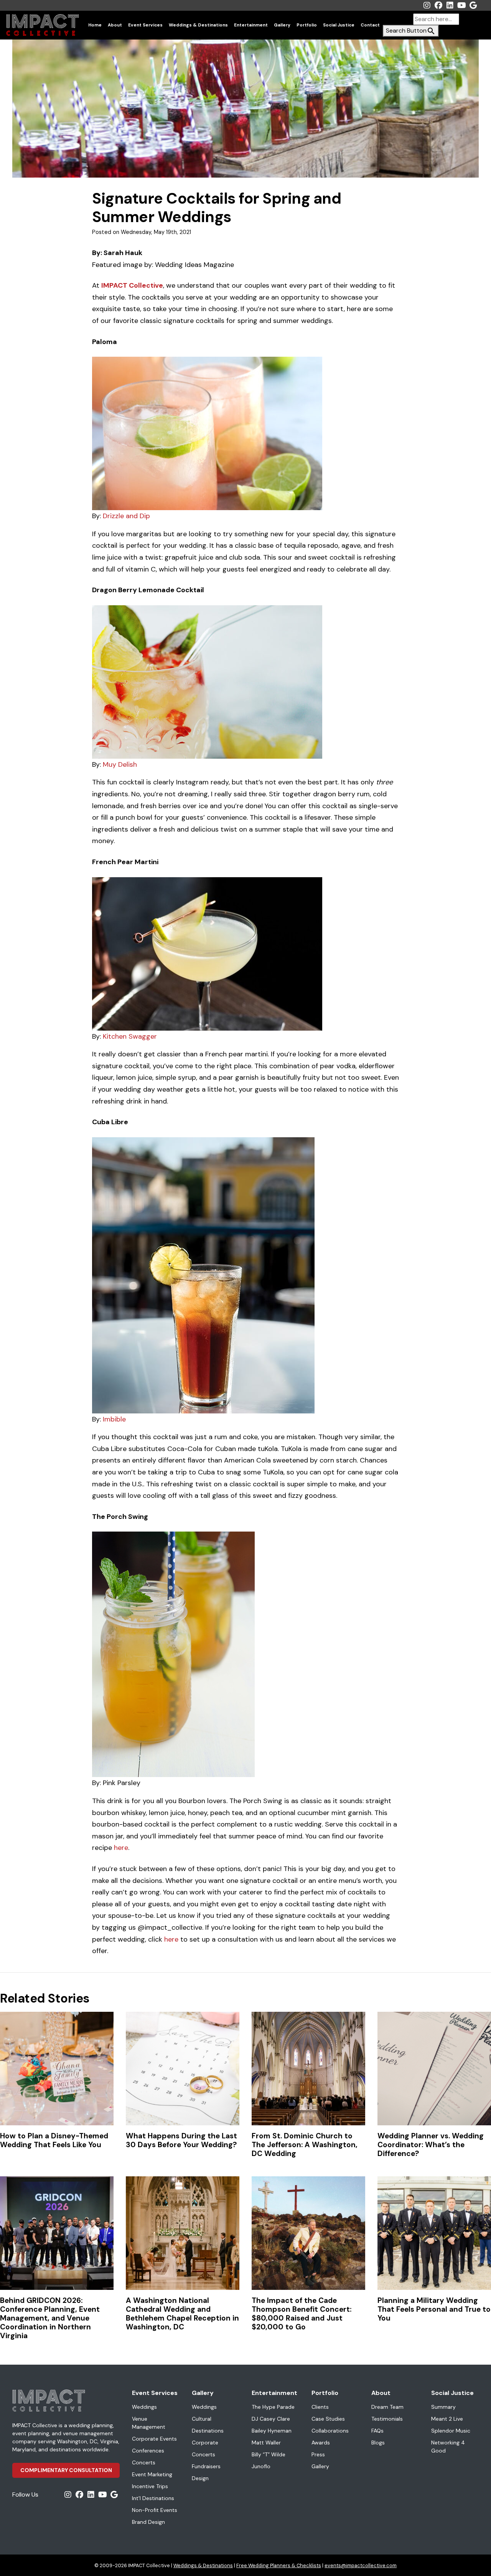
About (115, 25)
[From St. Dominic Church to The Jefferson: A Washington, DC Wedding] (308, 2069)
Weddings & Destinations (198, 25)
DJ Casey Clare (271, 2419)
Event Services (145, 25)
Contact (370, 25)
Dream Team (387, 2407)
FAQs (377, 2431)
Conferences (148, 2451)
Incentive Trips (150, 2486)
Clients (320, 2407)
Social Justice (339, 25)
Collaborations (330, 2431)
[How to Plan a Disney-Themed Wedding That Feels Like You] (57, 2069)
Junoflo (261, 2466)
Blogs (378, 2443)
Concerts (144, 2462)
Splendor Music (451, 2431)
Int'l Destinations (153, 2498)
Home (95, 25)
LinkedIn (450, 5)
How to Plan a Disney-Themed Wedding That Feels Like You (54, 2140)
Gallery (282, 25)
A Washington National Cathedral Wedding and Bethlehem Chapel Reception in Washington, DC (182, 2314)
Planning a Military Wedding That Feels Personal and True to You (434, 2309)
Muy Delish (120, 764)
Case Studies (328, 2419)
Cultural (202, 2419)
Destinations (208, 2431)
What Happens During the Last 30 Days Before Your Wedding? (181, 2140)
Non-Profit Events (155, 2510)
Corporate (205, 2443)
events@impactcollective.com (361, 2565)
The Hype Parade (273, 2407)
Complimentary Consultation (66, 2470)
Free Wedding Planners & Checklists (279, 2565)
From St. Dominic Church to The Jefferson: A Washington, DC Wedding (305, 2145)
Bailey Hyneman (272, 2431)
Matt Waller (266, 2443)
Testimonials (387, 2419)
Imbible (114, 1419)
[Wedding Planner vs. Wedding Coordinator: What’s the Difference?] (434, 2069)
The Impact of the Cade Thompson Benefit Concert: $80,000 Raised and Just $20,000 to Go (302, 2314)
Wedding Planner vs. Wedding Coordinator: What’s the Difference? (431, 2145)
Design (200, 2478)
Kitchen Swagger (129, 1036)
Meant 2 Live (447, 2419)
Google (473, 5)
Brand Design (148, 2522)
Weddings (144, 2407)
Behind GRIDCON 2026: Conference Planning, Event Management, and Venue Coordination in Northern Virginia (50, 2318)
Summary (443, 2407)
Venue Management (149, 2423)
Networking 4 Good (448, 2447)
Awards (321, 2443)
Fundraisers (206, 2466)
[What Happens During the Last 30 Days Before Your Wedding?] (183, 2069)
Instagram (427, 5)
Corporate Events (154, 2439)
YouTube (461, 5)
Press (318, 2454)
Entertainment (251, 25)
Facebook (438, 5)
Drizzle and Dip (126, 516)
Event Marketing (152, 2474)
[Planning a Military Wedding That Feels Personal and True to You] (434, 2233)
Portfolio (307, 25)
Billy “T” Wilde (269, 2454)
